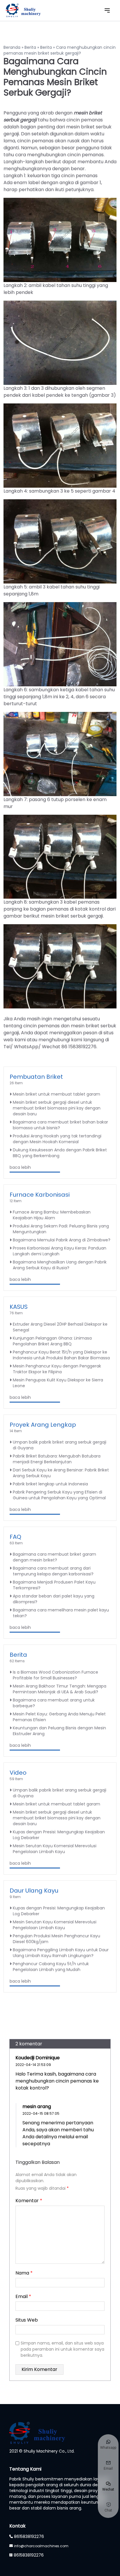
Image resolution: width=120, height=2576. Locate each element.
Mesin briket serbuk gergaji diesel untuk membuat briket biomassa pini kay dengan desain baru (57, 1108)
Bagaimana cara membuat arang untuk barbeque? (54, 1703)
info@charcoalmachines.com (41, 2546)
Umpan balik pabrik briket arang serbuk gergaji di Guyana (60, 1445)
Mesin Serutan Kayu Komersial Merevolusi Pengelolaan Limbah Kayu (55, 1849)
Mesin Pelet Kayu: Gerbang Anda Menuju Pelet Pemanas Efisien (59, 1717)
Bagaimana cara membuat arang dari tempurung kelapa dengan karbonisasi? (53, 1571)
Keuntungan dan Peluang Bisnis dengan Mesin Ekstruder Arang (59, 1731)
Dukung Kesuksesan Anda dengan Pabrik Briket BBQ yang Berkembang (60, 1153)
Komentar (29, 2201)
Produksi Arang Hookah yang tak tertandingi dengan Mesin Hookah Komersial (57, 1139)
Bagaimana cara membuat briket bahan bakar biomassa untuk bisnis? (60, 1125)
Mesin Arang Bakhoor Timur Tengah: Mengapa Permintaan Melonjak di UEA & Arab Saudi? (60, 1689)
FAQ (15, 1537)
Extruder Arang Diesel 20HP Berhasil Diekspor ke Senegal (60, 1327)
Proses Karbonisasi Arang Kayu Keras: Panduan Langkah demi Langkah (60, 1251)
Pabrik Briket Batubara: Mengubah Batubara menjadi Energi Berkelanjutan (57, 1459)
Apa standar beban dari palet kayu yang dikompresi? (54, 1599)
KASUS (19, 1307)
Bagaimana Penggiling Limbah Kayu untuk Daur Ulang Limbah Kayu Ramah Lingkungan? (61, 1953)
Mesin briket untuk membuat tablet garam (57, 1094)
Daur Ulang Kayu (34, 1891)
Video (18, 1773)
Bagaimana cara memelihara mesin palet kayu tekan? (61, 1613)
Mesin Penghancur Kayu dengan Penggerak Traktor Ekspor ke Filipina (57, 1369)
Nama (24, 2273)
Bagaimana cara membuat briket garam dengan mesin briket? (54, 1557)
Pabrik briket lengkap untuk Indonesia (50, 1484)
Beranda (12, 47)
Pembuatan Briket (36, 1077)
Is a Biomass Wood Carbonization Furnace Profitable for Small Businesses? (55, 1675)
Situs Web (27, 2320)
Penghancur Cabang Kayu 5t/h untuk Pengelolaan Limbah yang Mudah (51, 1967)
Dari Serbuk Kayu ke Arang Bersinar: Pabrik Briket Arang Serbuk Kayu (61, 1473)
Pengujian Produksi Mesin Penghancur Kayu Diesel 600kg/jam (57, 1939)
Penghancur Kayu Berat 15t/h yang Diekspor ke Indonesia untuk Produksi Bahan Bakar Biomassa (61, 1355)
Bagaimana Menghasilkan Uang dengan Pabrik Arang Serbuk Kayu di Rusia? (60, 1265)
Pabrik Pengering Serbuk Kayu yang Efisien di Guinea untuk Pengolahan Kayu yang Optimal (59, 1495)
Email (23, 2296)
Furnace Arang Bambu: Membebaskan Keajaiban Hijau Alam (52, 1215)
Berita (30, 47)
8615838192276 (29, 2536)
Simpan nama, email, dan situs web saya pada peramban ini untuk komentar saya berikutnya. (62, 2349)
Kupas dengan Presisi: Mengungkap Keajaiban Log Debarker (59, 1835)
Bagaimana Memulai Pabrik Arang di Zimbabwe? (62, 1240)
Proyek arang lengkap (43, 1425)
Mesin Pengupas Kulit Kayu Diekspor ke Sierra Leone (58, 1383)
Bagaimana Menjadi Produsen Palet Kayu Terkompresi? (54, 1585)
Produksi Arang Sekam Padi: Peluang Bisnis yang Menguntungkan (61, 1229)
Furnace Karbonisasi (40, 1195)
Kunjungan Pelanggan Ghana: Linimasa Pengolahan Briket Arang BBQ (52, 1341)
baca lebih (20, 1167)
